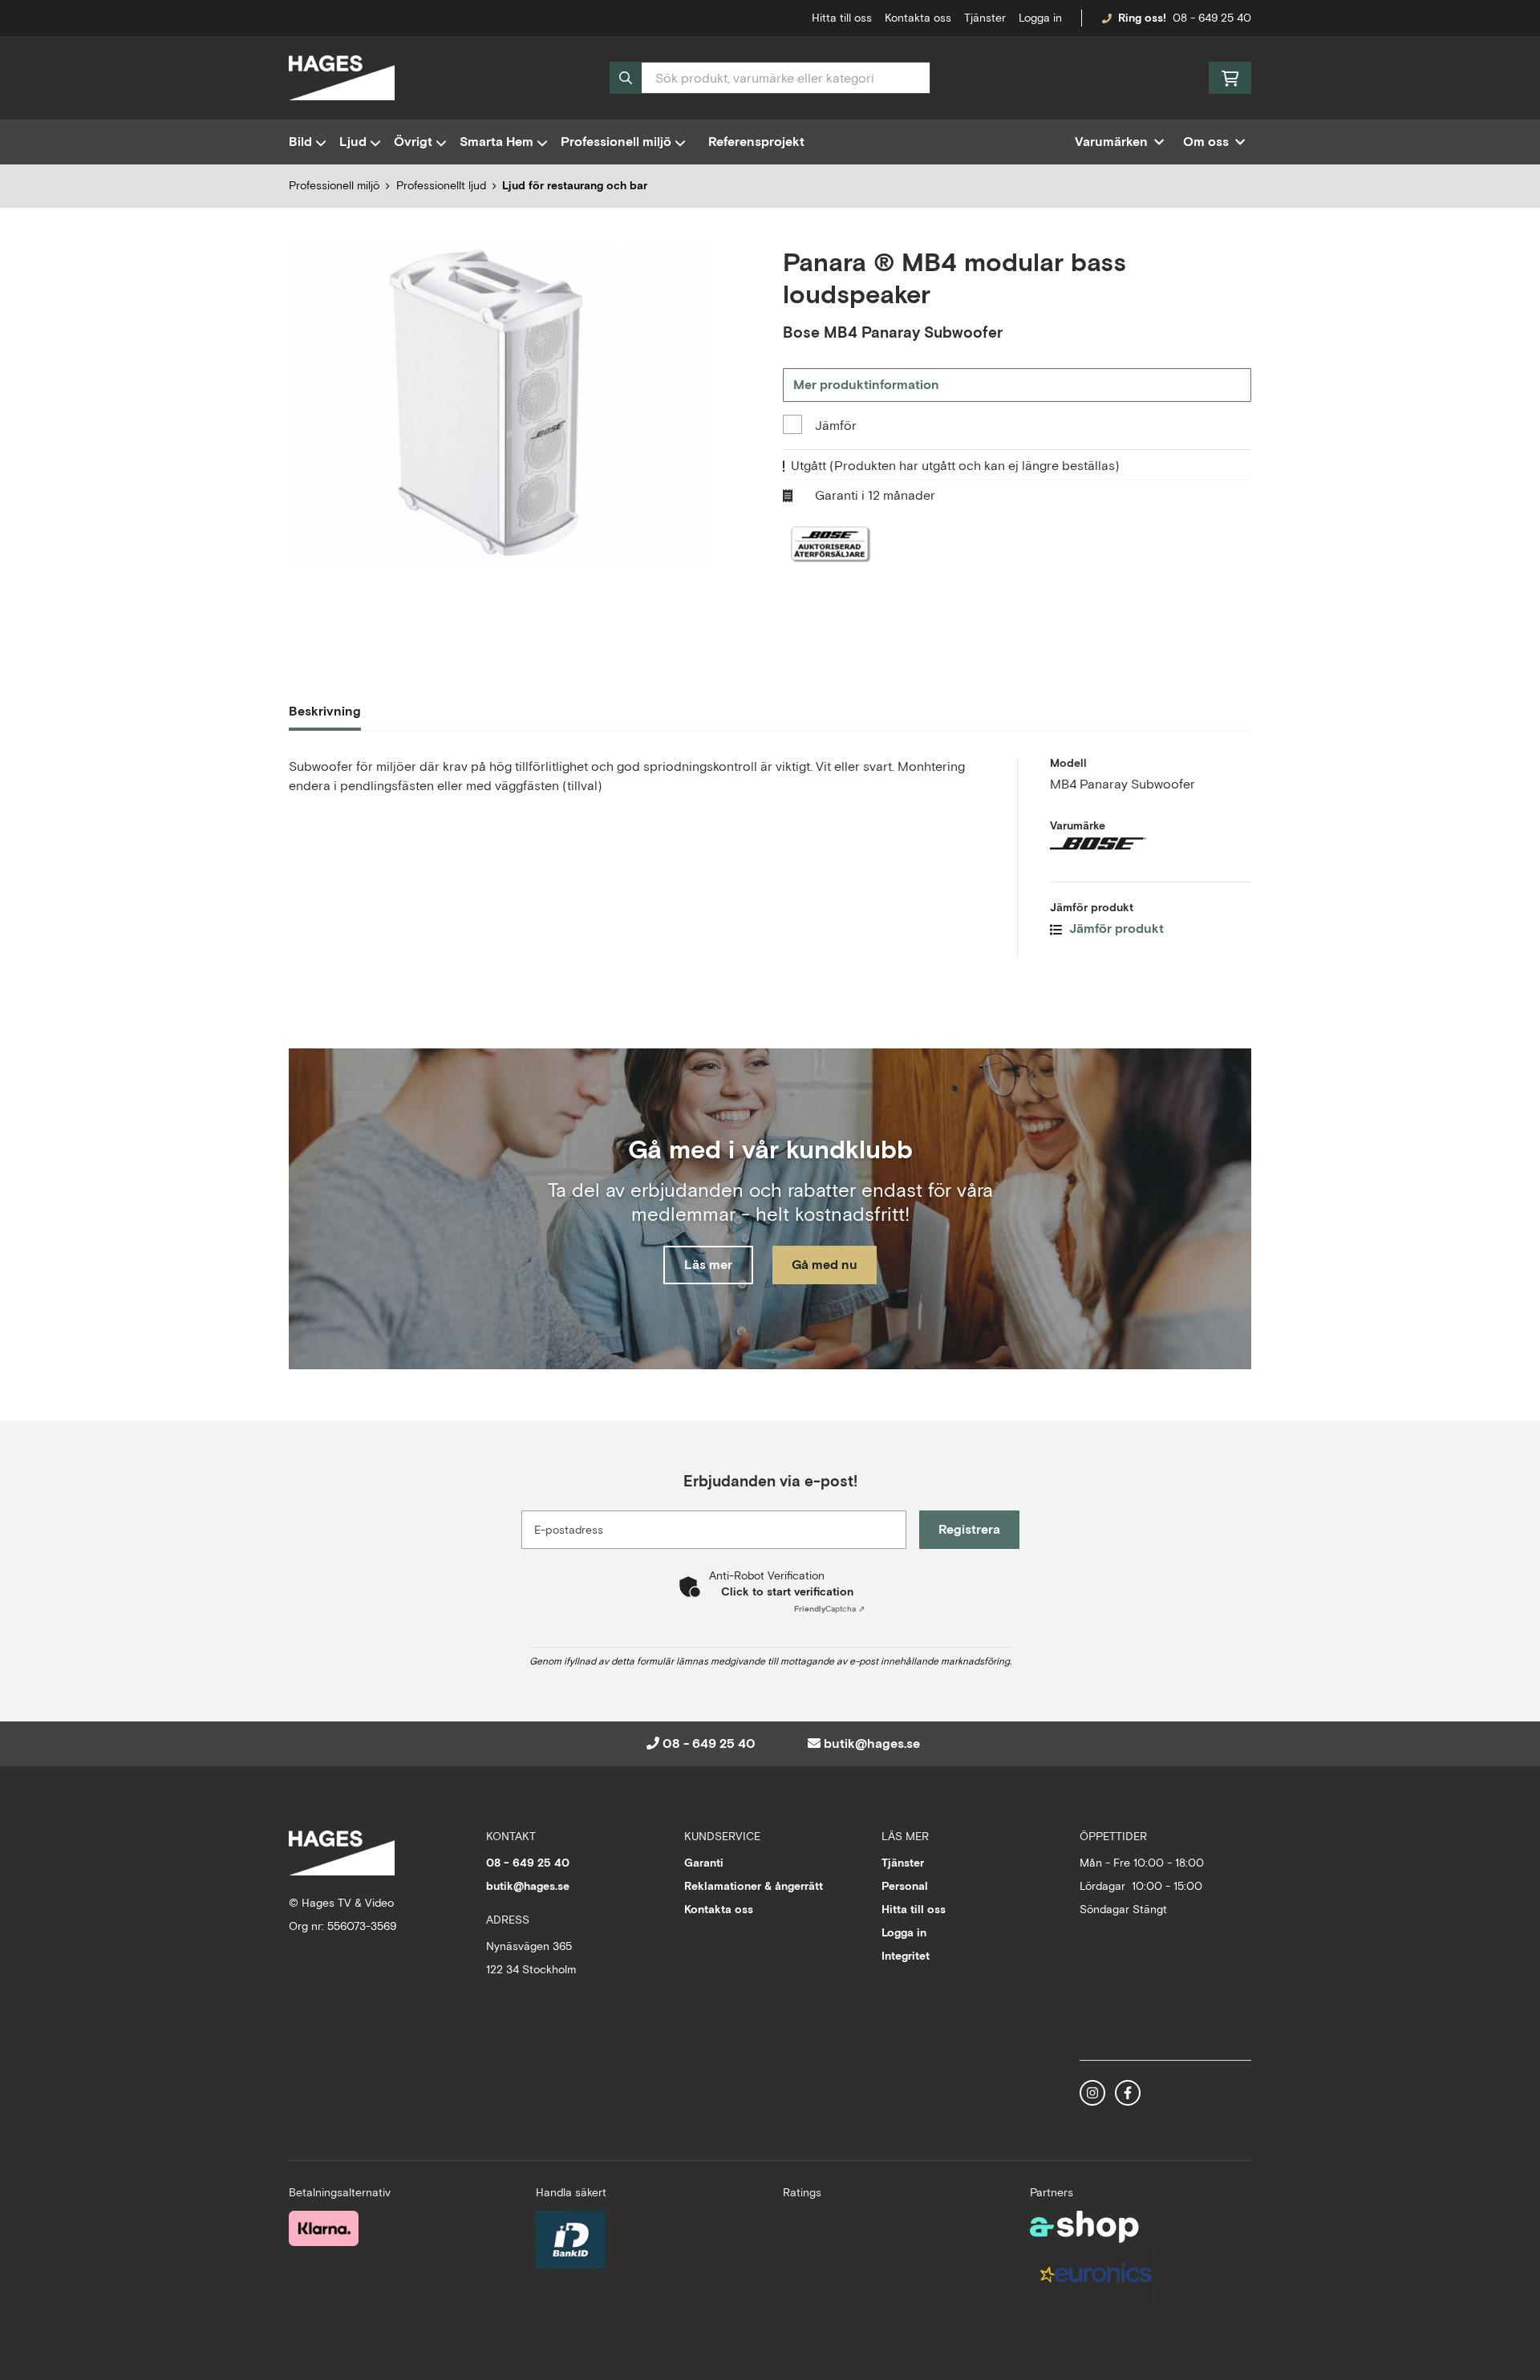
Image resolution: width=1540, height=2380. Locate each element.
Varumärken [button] (1111, 142)
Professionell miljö (616, 142)
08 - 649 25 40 (1212, 18)
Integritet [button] (906, 1956)
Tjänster (985, 18)
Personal (905, 1886)
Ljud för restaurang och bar (575, 185)
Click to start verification (787, 1591)
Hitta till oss (914, 1909)
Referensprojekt (756, 142)
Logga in (1040, 18)
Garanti (704, 1863)
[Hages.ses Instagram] (1092, 2093)
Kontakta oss (918, 18)
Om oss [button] (1206, 142)
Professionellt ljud (441, 185)
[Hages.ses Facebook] (1128, 2093)
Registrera (969, 1529)
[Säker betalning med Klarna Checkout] (324, 2228)
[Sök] (626, 78)
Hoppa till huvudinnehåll (764, 21)
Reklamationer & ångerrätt (754, 1886)
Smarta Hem (496, 142)
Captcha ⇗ (829, 1609)
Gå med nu (825, 1265)
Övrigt (413, 142)
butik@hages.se (872, 1743)
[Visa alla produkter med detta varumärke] (1151, 843)
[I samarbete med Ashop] (1084, 2227)
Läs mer (708, 1265)
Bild (300, 142)
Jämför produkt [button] (1115, 928)
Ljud (353, 142)
